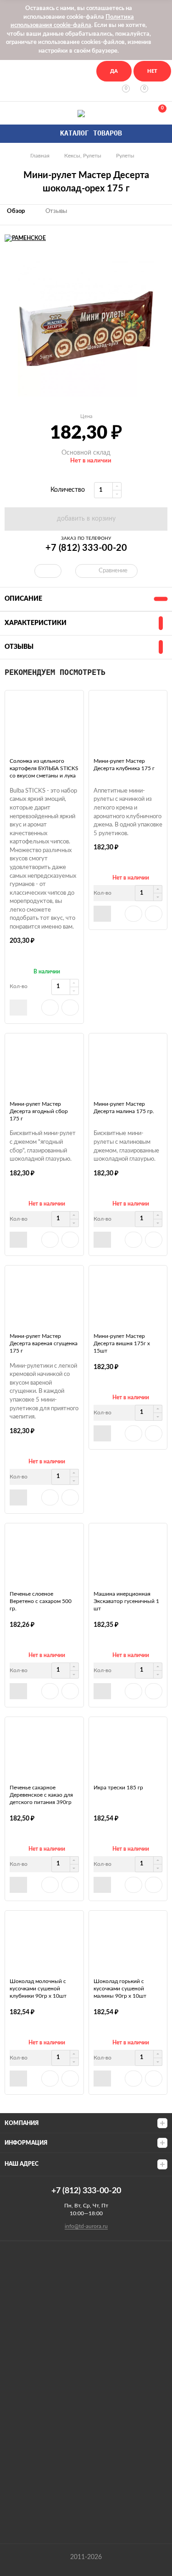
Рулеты (125, 156)
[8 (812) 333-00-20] (10, 113)
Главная (40, 156)
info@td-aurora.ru (86, 2226)
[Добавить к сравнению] (70, 1008)
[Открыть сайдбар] (10, 69)
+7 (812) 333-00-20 (86, 548)
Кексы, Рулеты (83, 156)
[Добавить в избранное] (50, 1008)
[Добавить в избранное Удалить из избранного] (48, 571)
